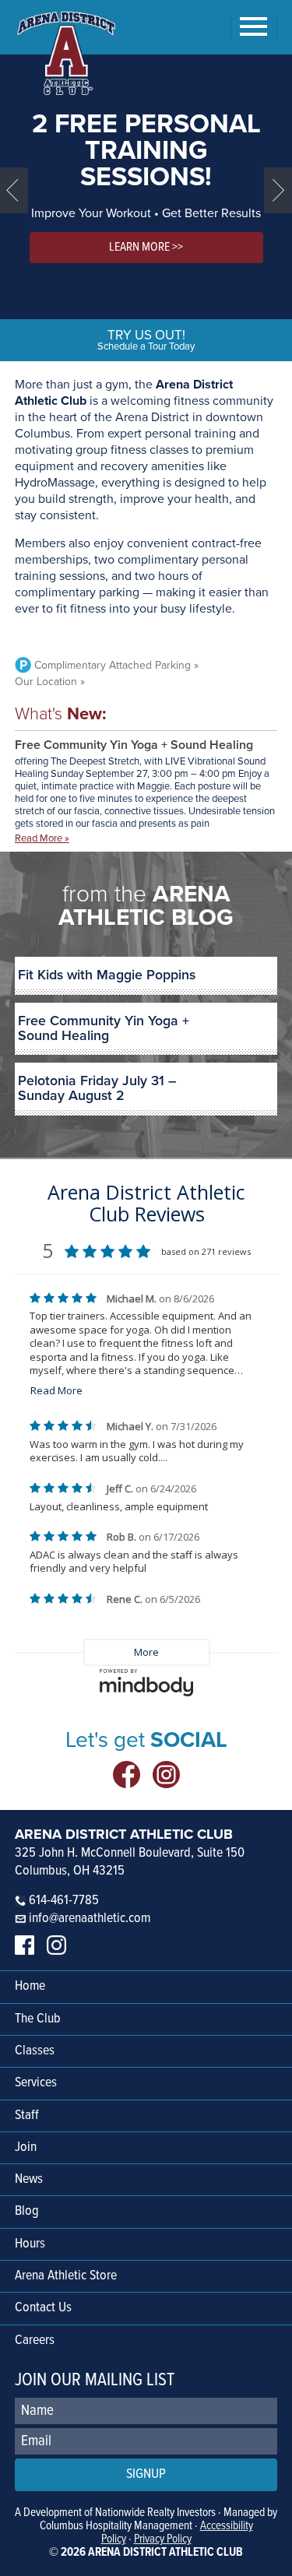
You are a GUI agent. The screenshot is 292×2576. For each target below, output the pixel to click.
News (29, 2179)
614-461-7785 (62, 1901)
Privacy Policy (163, 2539)
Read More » (42, 839)
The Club (38, 2019)
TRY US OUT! (146, 340)
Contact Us (43, 2308)
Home (30, 1986)
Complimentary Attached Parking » (116, 665)
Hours (30, 2244)
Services (36, 2083)
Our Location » (50, 682)
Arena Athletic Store (66, 2276)
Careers (35, 2341)
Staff (27, 2116)
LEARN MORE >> (146, 247)
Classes (35, 2051)
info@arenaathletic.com (90, 1919)
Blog (27, 2211)
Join (26, 2147)
